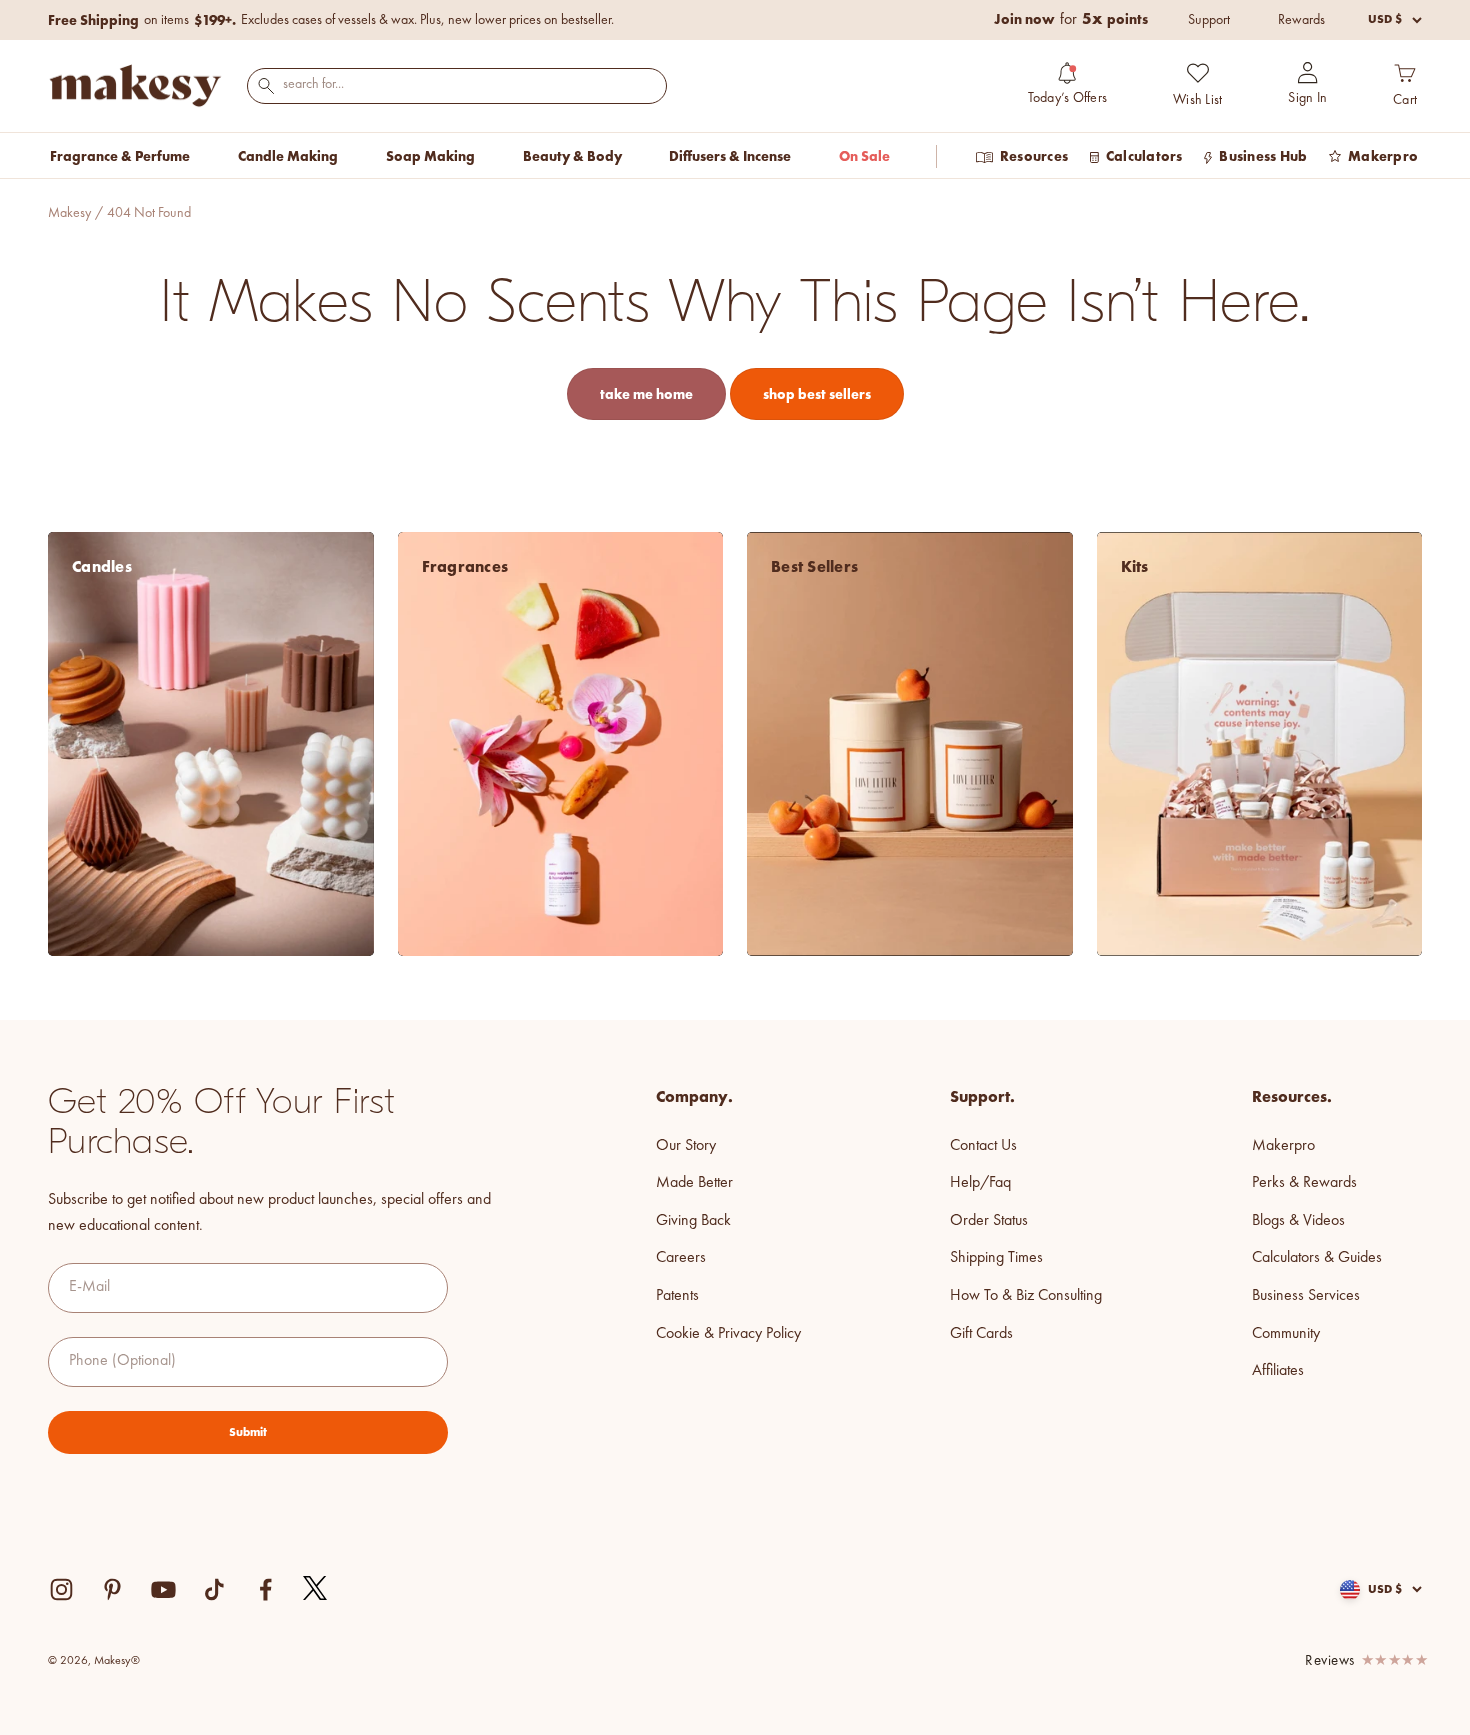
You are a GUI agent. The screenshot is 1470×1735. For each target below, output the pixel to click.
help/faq (980, 1183)
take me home (646, 394)
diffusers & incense (730, 156)
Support (1209, 20)
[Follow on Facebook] (265, 1589)
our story (686, 1146)
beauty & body (572, 156)
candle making (288, 156)
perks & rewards (1304, 1183)
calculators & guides (1317, 1258)
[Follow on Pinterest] (112, 1589)
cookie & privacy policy (728, 1334)
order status (989, 1221)
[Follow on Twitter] (316, 1589)
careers (681, 1258)
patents (677, 1296)
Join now (1024, 19)
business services (1306, 1296)
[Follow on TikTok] (214, 1589)
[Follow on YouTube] (163, 1589)
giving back (693, 1221)
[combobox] (457, 84)
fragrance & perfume (120, 156)
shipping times (996, 1258)
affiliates (1278, 1371)
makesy (69, 213)
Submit (248, 1432)
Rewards (1301, 20)
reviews (1330, 1661)
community (1286, 1334)
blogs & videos (1298, 1221)
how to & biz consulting (1026, 1296)
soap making (430, 156)
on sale (864, 156)
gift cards (981, 1334)
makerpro (1283, 1146)
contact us (983, 1146)
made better (694, 1183)
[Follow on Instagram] (61, 1589)
